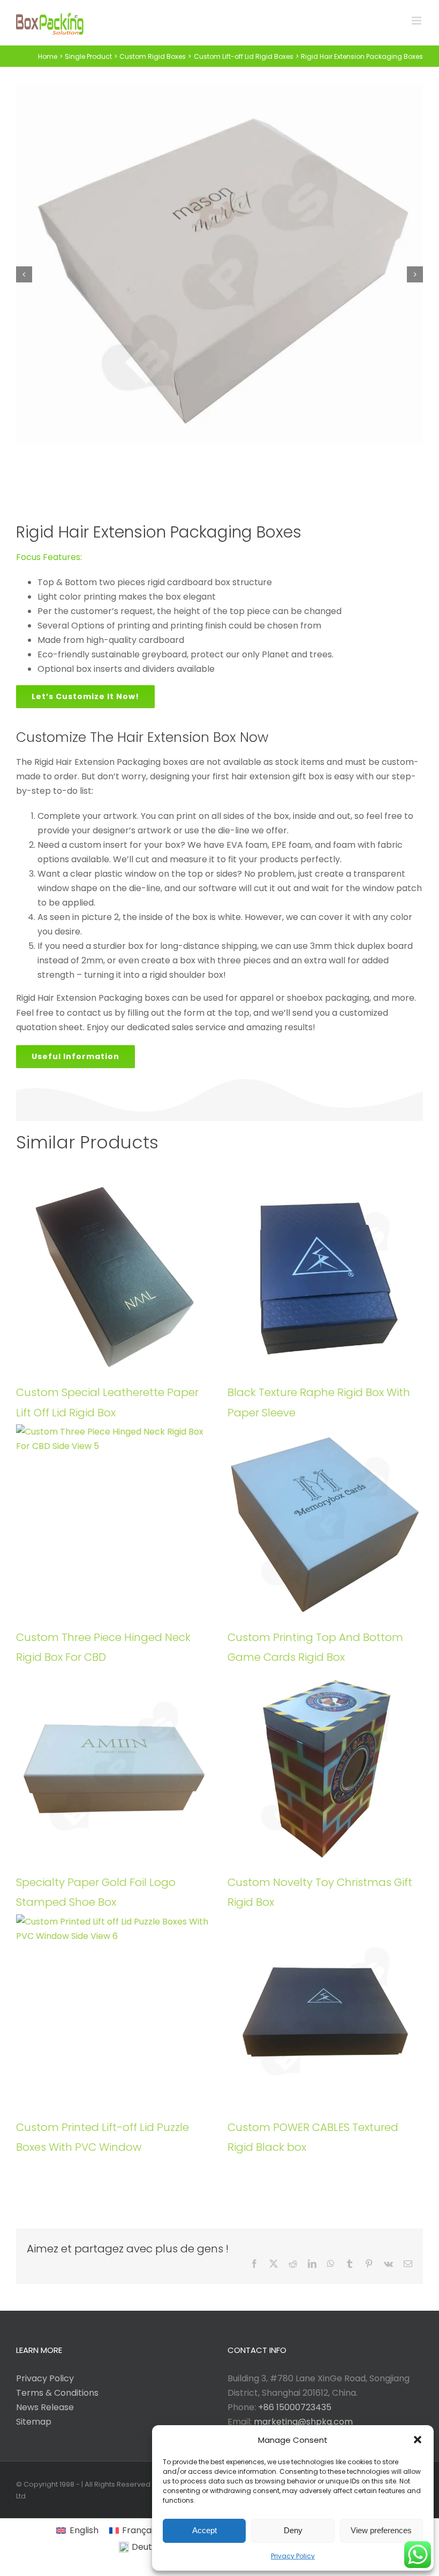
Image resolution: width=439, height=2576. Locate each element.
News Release (45, 2407)
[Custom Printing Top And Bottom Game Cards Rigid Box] (325, 1522)
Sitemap (34, 2422)
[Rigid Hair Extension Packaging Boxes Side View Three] (219, 274)
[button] (418, 2440)
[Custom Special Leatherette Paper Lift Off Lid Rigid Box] (114, 1277)
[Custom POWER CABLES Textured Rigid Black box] (325, 2012)
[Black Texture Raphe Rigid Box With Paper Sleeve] (325, 1277)
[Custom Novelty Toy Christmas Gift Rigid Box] (325, 1767)
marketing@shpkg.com (303, 2422)
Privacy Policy (293, 2556)
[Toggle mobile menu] (417, 21)
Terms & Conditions (57, 2393)
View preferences (381, 2530)
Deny (293, 2530)
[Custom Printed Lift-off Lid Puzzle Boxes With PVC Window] (114, 2012)
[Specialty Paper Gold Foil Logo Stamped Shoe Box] (114, 1767)
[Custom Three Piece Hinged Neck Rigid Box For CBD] (114, 1522)
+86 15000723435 (295, 2407)
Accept (205, 2530)
